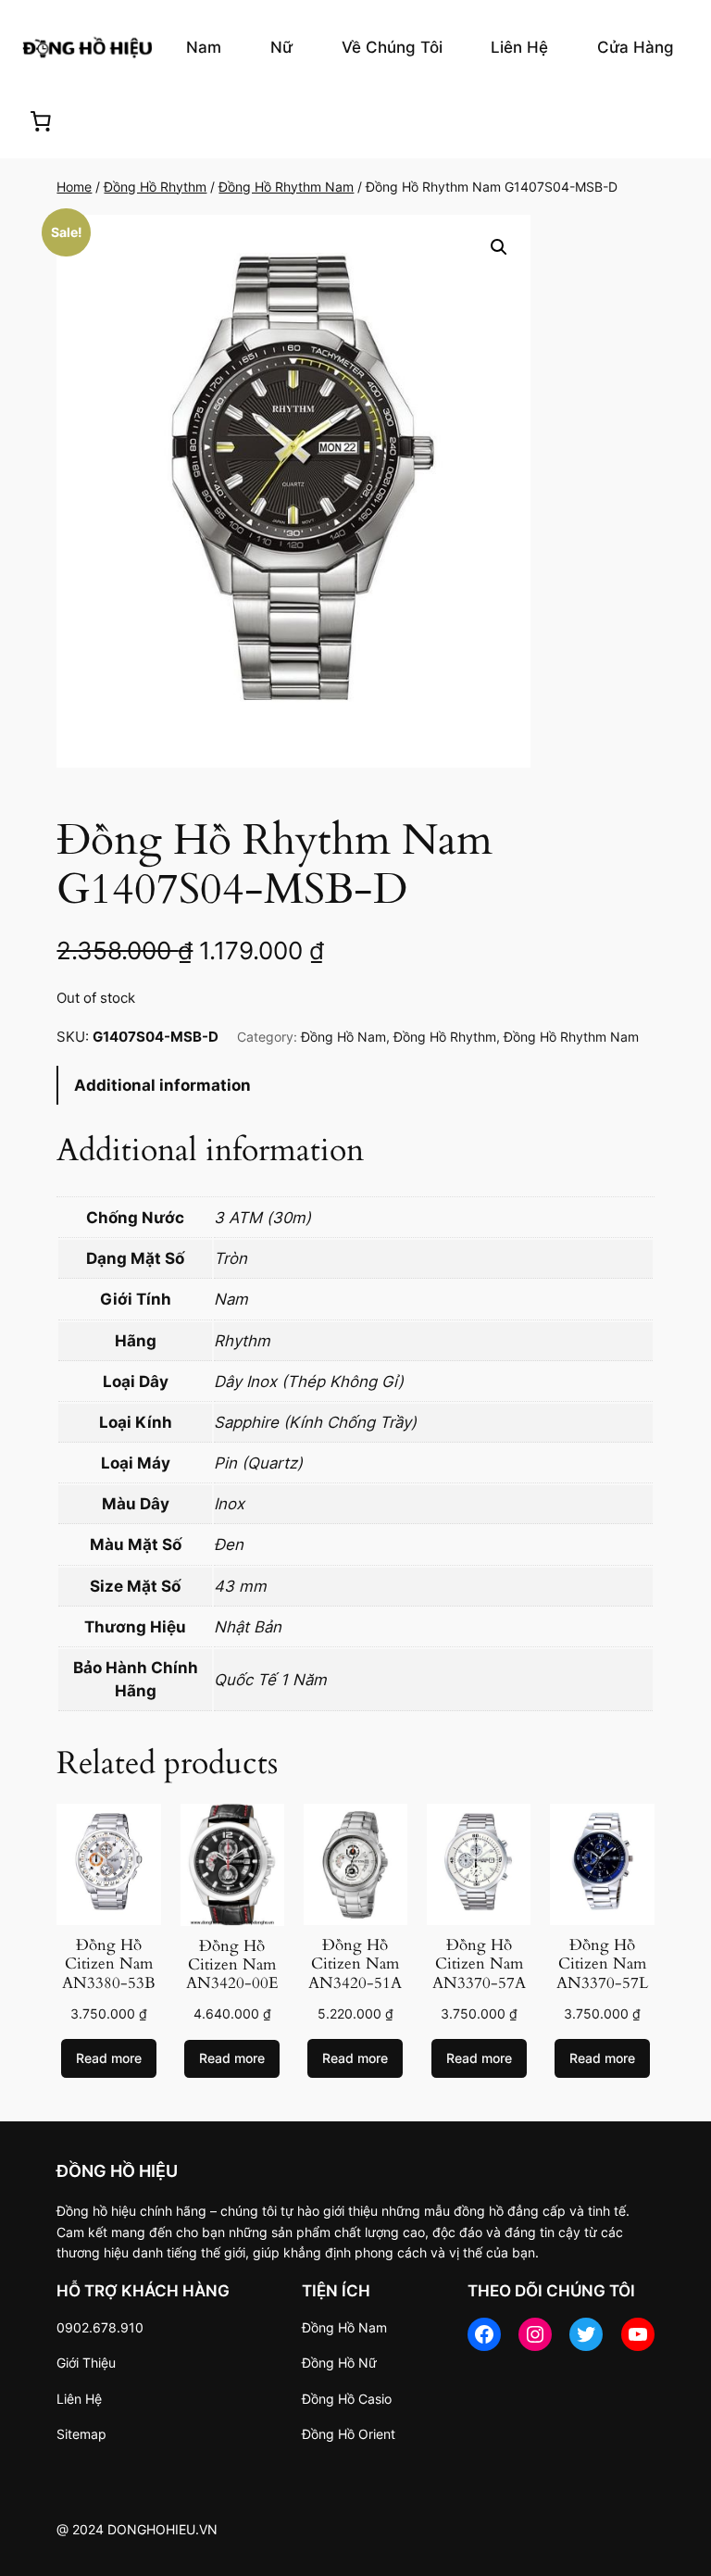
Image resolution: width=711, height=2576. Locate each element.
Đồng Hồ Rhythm (155, 187)
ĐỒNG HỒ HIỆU (117, 2170)
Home (74, 187)
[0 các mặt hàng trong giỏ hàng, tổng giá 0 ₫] (41, 121)
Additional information (162, 1085)
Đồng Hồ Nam (343, 1037)
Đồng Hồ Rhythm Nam (286, 187)
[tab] (355, 1086)
